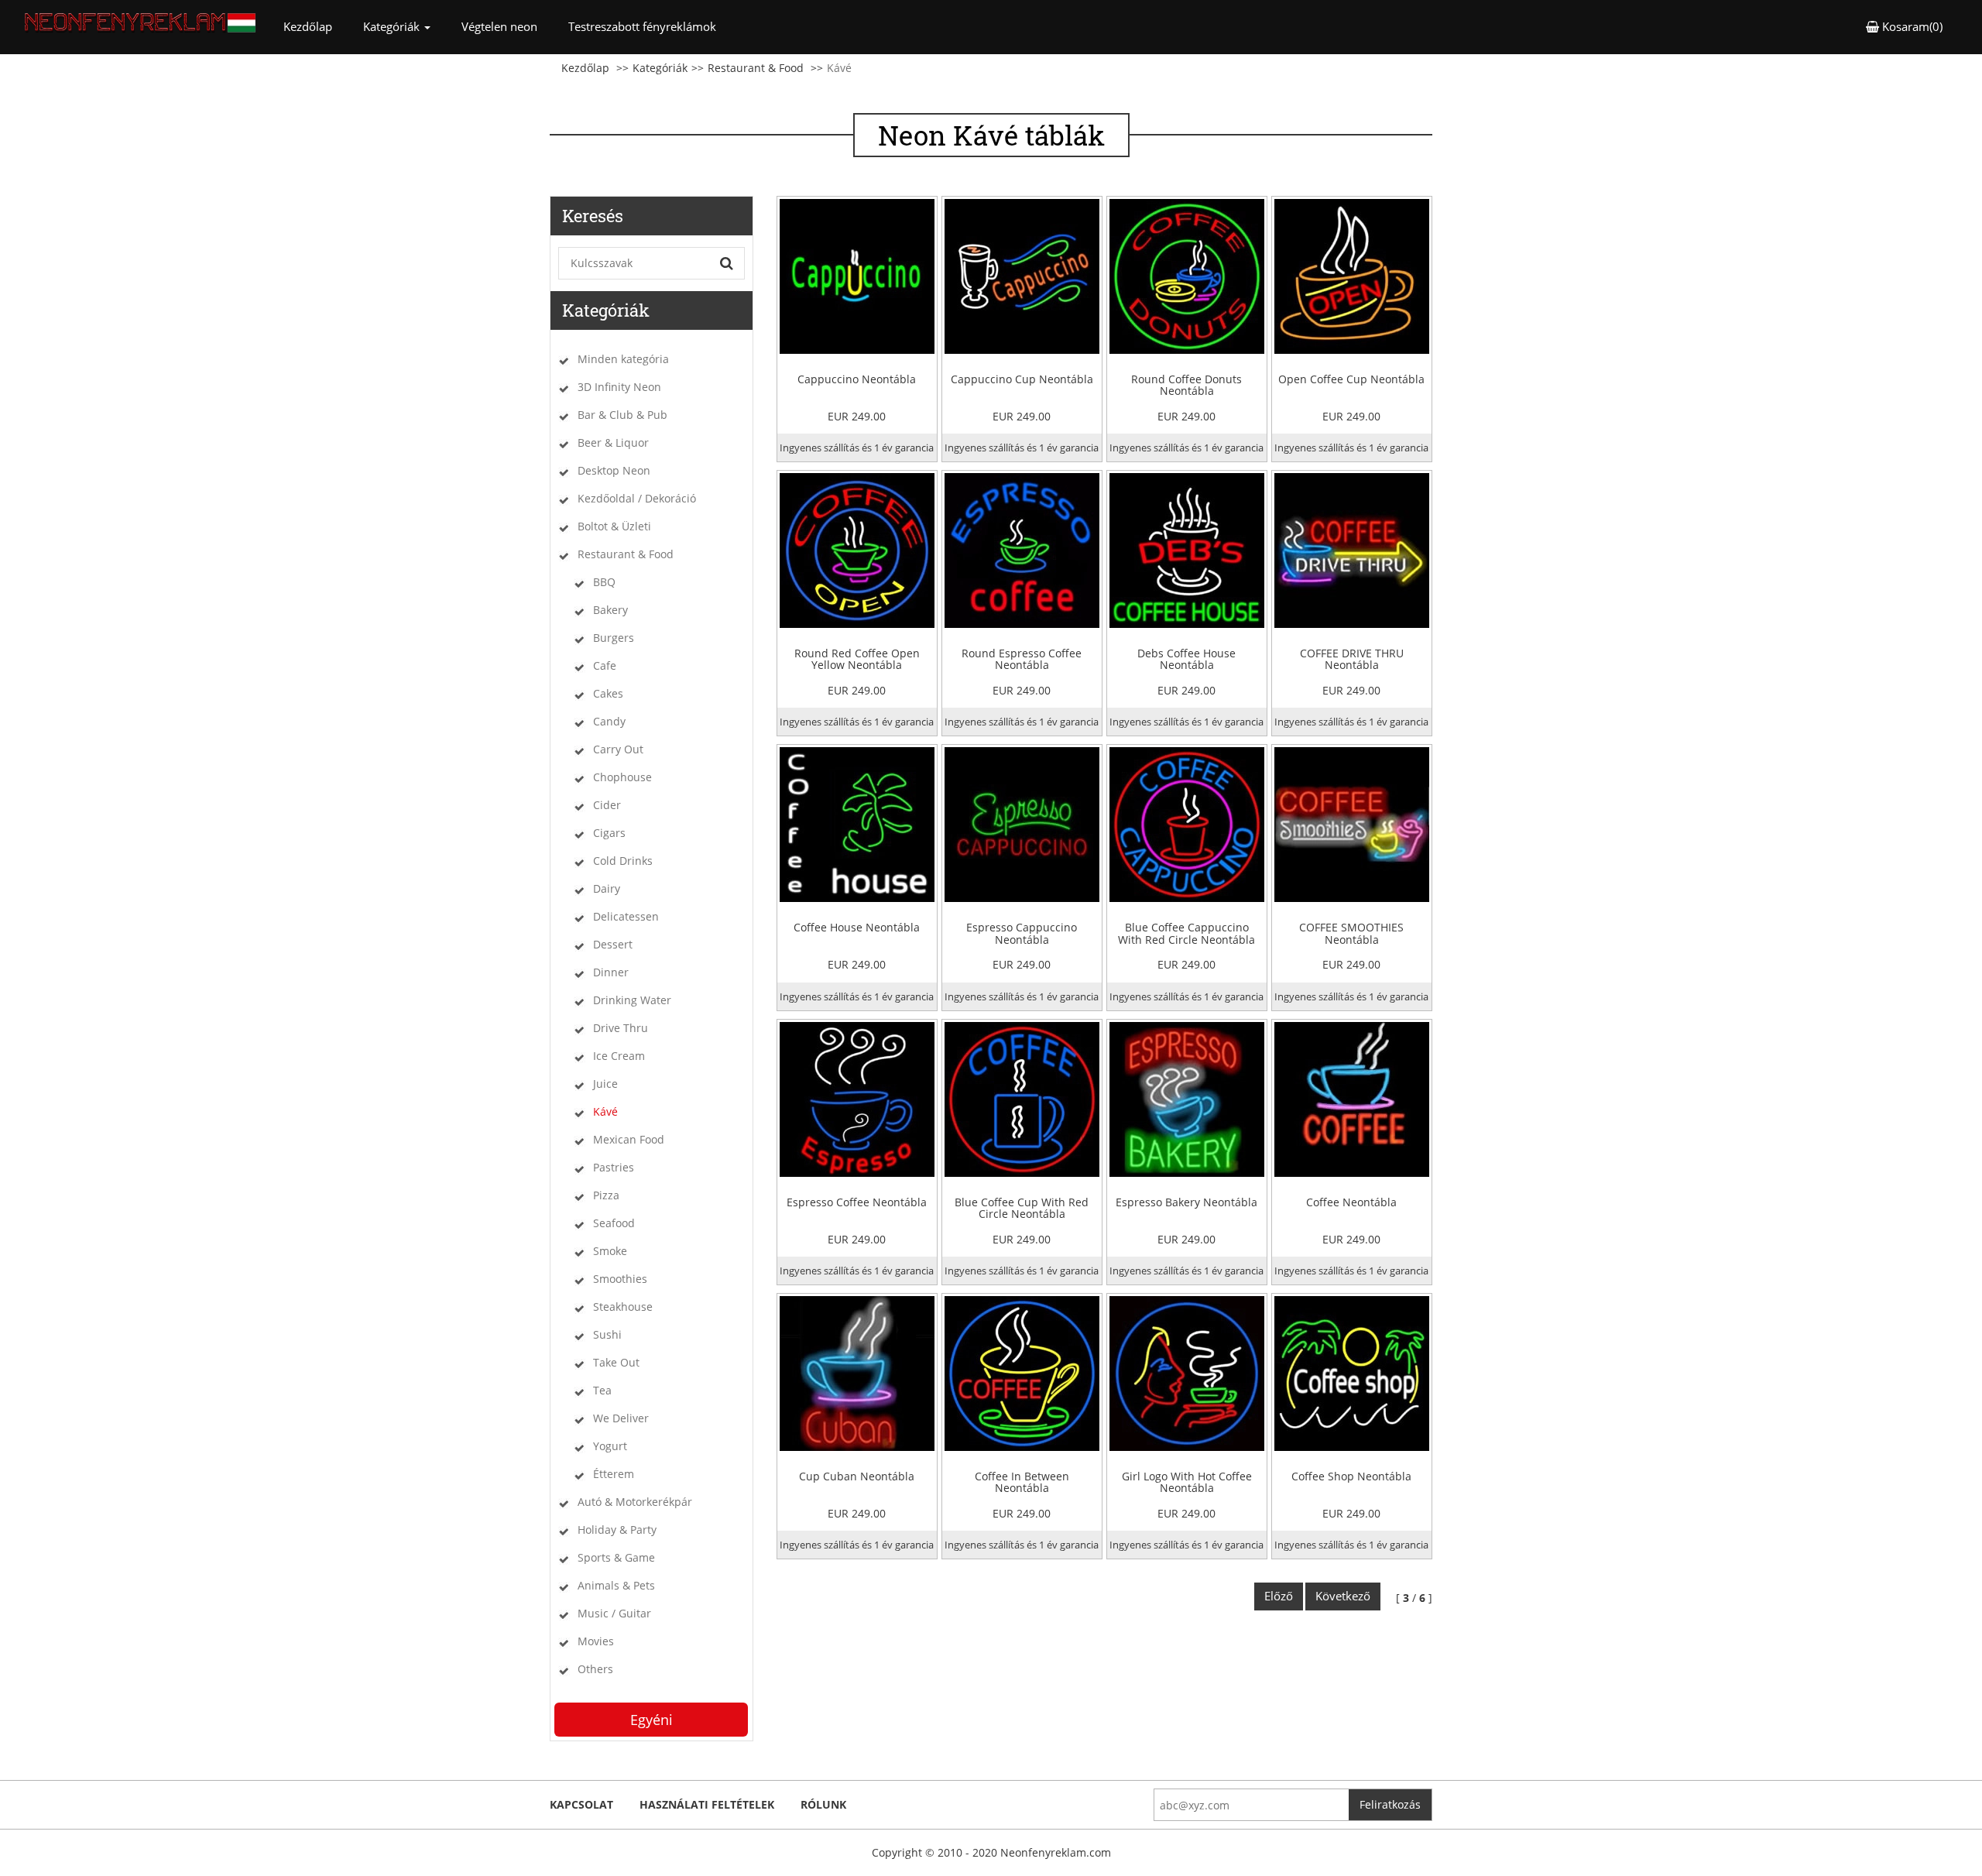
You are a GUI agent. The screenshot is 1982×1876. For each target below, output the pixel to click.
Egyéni (652, 1720)
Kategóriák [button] (393, 26)
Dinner (611, 972)
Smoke (610, 1251)
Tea (602, 1390)
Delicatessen (626, 916)
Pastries (614, 1167)
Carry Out (618, 749)
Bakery (610, 610)
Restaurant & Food (756, 68)
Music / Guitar (614, 1613)
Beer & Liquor (613, 442)
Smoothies (620, 1279)
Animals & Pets (616, 1585)
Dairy (607, 888)
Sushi (607, 1334)
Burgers (614, 638)
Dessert (613, 944)
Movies (596, 1641)
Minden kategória (623, 359)
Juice (605, 1084)
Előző (1279, 1596)
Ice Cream (619, 1056)
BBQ (604, 582)
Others (595, 1669)
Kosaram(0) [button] (1911, 26)
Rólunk (823, 1804)
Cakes (608, 693)
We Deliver (621, 1418)
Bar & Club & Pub (622, 415)
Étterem (614, 1474)
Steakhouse (623, 1307)
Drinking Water (632, 1000)
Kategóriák (660, 68)
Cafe (605, 665)
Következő (1343, 1596)
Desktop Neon (614, 470)
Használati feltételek (707, 1804)
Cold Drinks (623, 861)
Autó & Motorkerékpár (635, 1502)
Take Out (616, 1362)
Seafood (614, 1223)
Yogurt (610, 1446)
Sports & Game (616, 1557)
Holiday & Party (617, 1530)
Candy (609, 721)
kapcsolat (581, 1804)
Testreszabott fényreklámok (642, 26)
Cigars (609, 833)
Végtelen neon (499, 26)
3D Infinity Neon (619, 387)
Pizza (606, 1195)
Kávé (605, 1111)
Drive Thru (621, 1028)
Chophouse (622, 777)
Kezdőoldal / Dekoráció (637, 498)
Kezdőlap (315, 26)
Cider (607, 805)
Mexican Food (629, 1139)
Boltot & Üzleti (614, 526)
